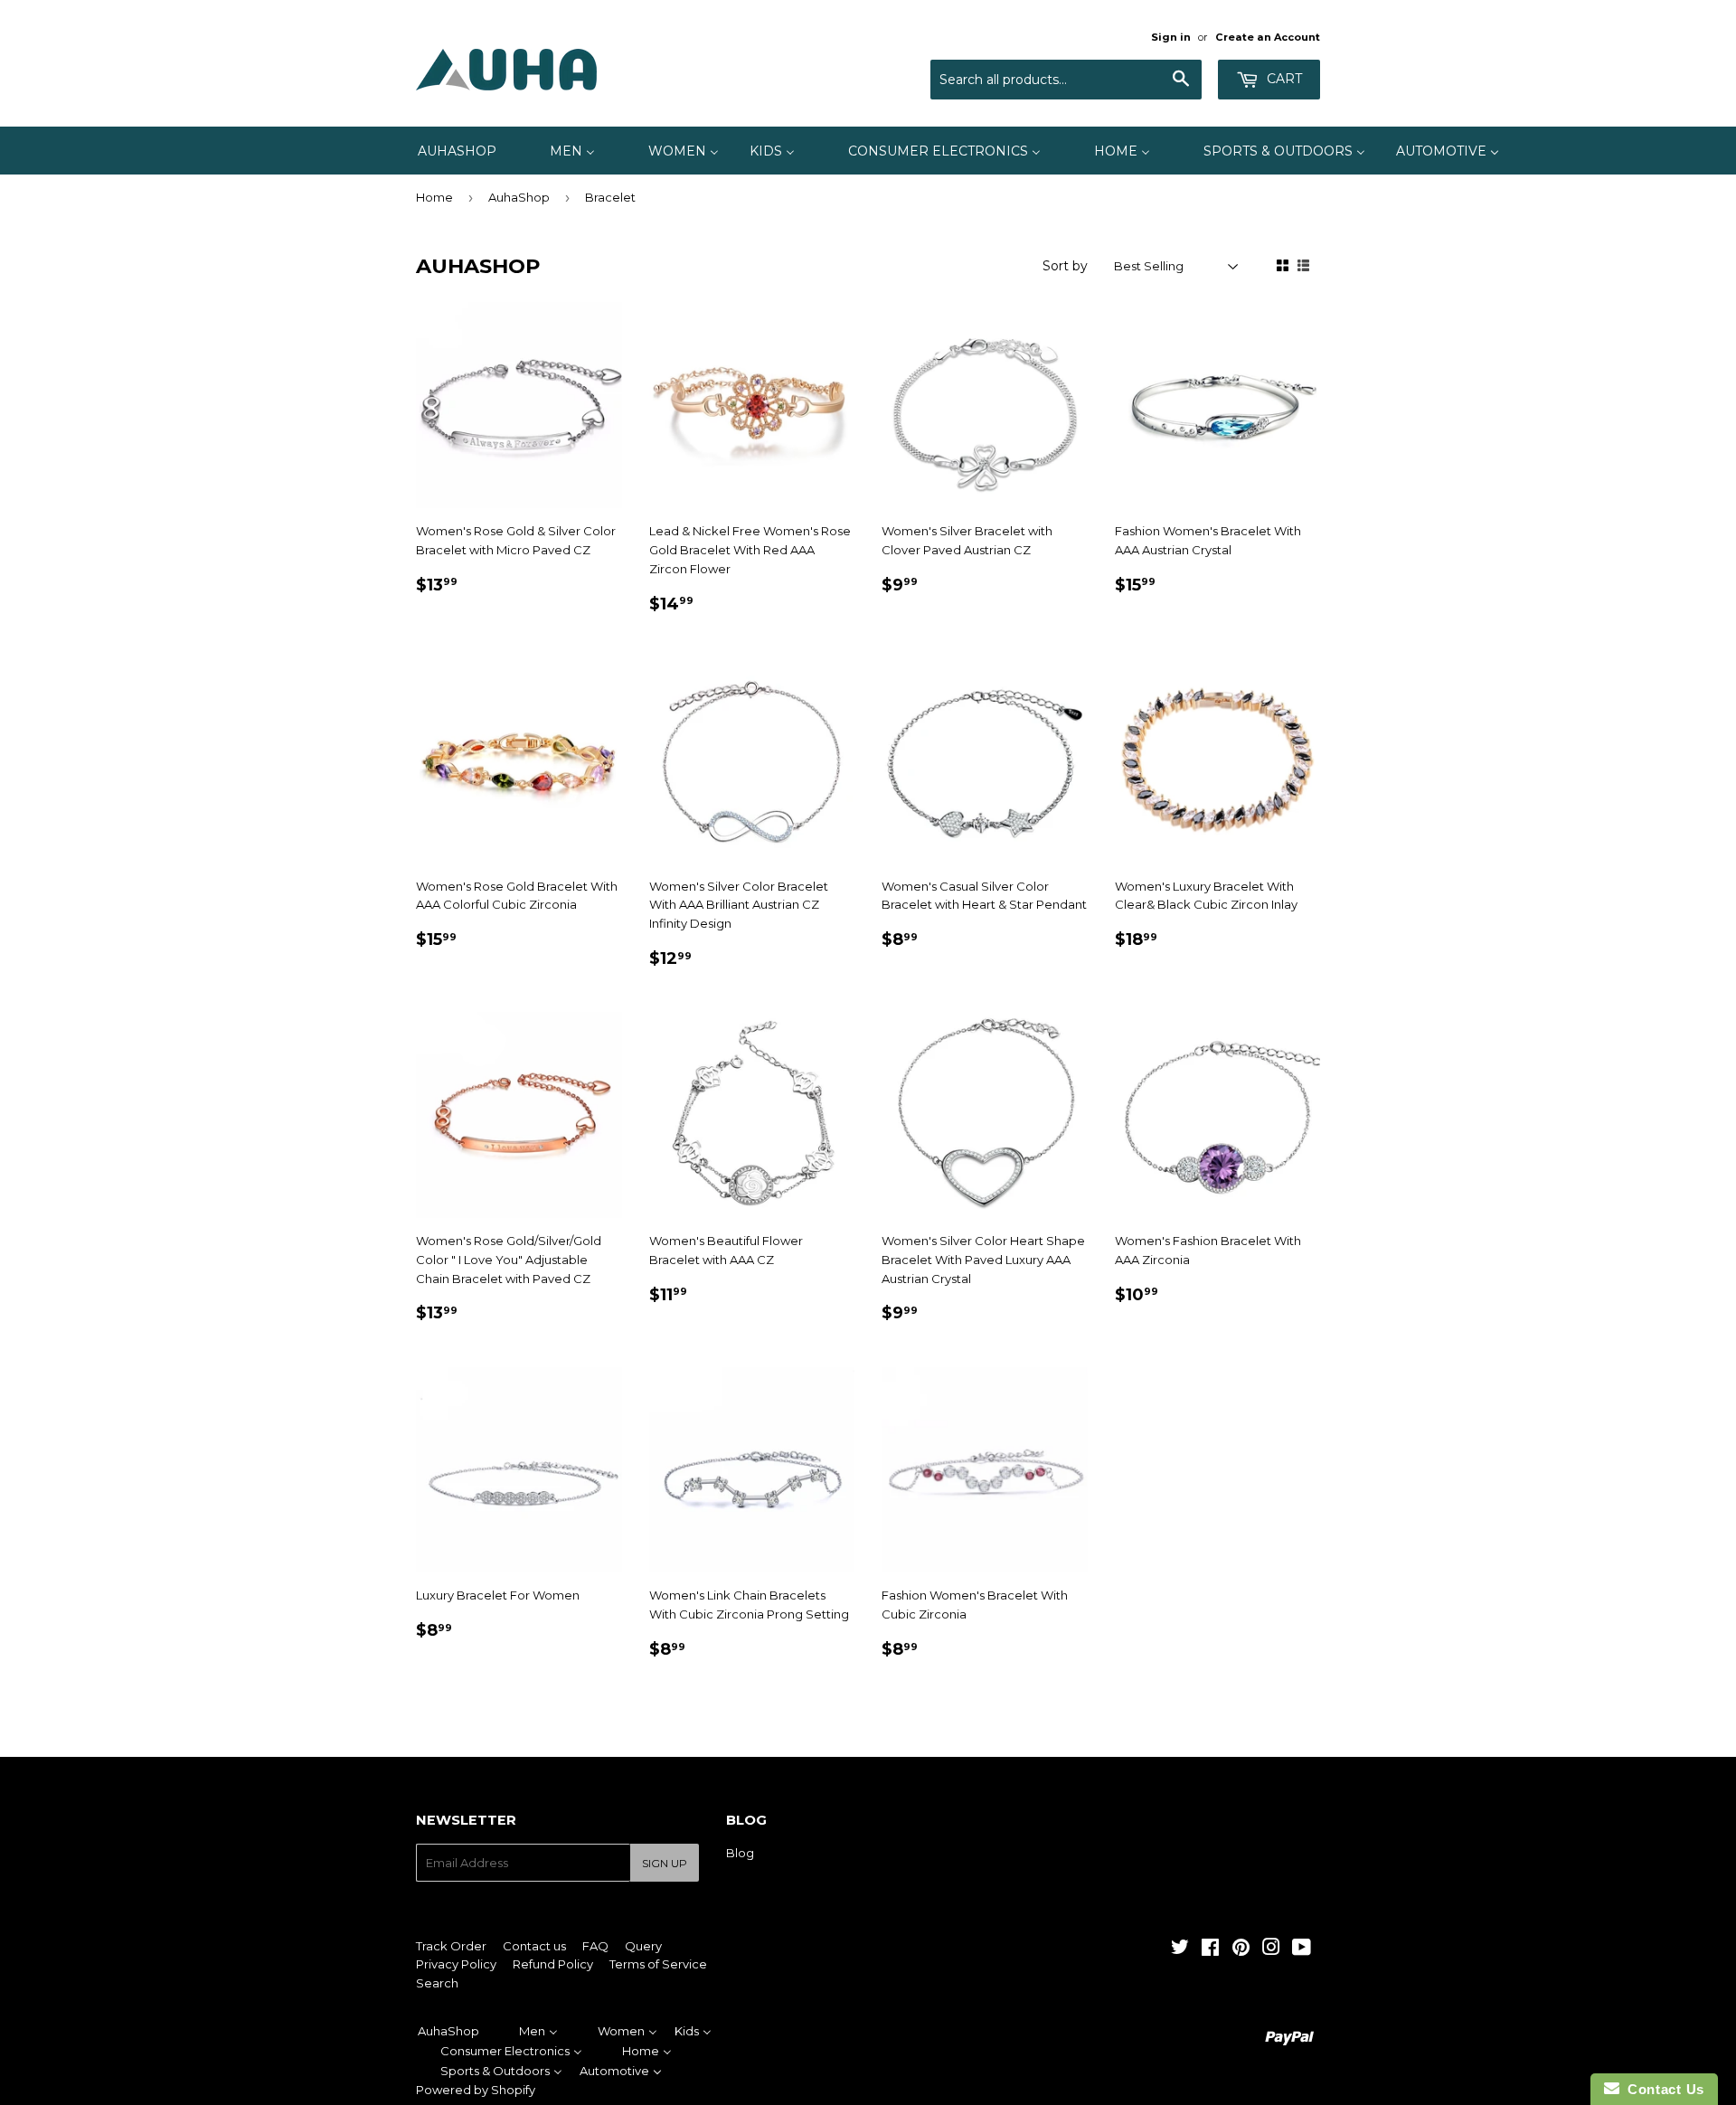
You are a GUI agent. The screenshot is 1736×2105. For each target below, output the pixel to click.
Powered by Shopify (476, 2090)
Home (434, 197)
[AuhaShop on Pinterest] (1241, 1949)
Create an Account (1268, 37)
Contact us (534, 1946)
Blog (740, 1853)
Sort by (1065, 266)
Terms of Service (658, 1964)
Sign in (1171, 37)
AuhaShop (519, 197)
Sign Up (665, 1863)
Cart (1283, 79)
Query (643, 1946)
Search (437, 1983)
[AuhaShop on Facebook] (1210, 1949)
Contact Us (1662, 2089)
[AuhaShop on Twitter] (1180, 1949)
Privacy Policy (456, 1964)
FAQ (595, 1946)
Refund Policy (553, 1964)
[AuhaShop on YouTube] (1302, 1949)
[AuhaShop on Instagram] (1271, 1949)
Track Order (451, 1946)
